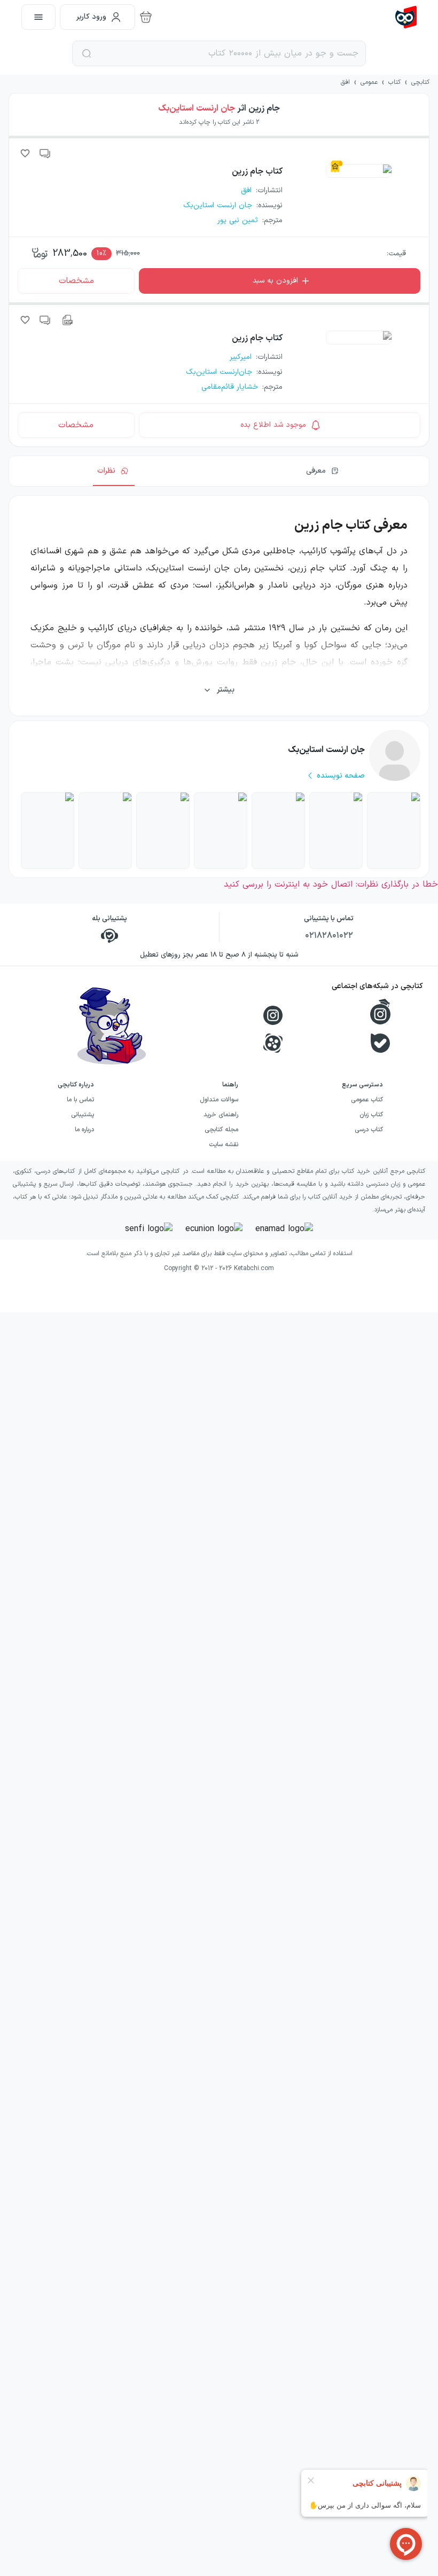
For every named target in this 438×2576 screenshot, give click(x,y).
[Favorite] (25, 153)
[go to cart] (146, 17)
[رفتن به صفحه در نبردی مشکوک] (394, 831)
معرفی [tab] (316, 471)
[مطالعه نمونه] (67, 320)
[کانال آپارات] (273, 1043)
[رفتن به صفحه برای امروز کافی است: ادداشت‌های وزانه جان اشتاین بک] (336, 831)
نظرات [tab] (106, 471)
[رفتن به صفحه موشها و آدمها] (163, 831)
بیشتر (226, 690)
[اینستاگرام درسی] (380, 1012)
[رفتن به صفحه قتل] (221, 831)
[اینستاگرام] (273, 1015)
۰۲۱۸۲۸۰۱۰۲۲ (329, 936)
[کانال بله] (380, 1043)
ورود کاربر (91, 17)
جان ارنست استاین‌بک (197, 108)
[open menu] (38, 17)
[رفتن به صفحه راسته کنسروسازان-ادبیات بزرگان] (105, 831)
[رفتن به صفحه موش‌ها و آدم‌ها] (278, 831)
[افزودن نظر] (45, 153)
